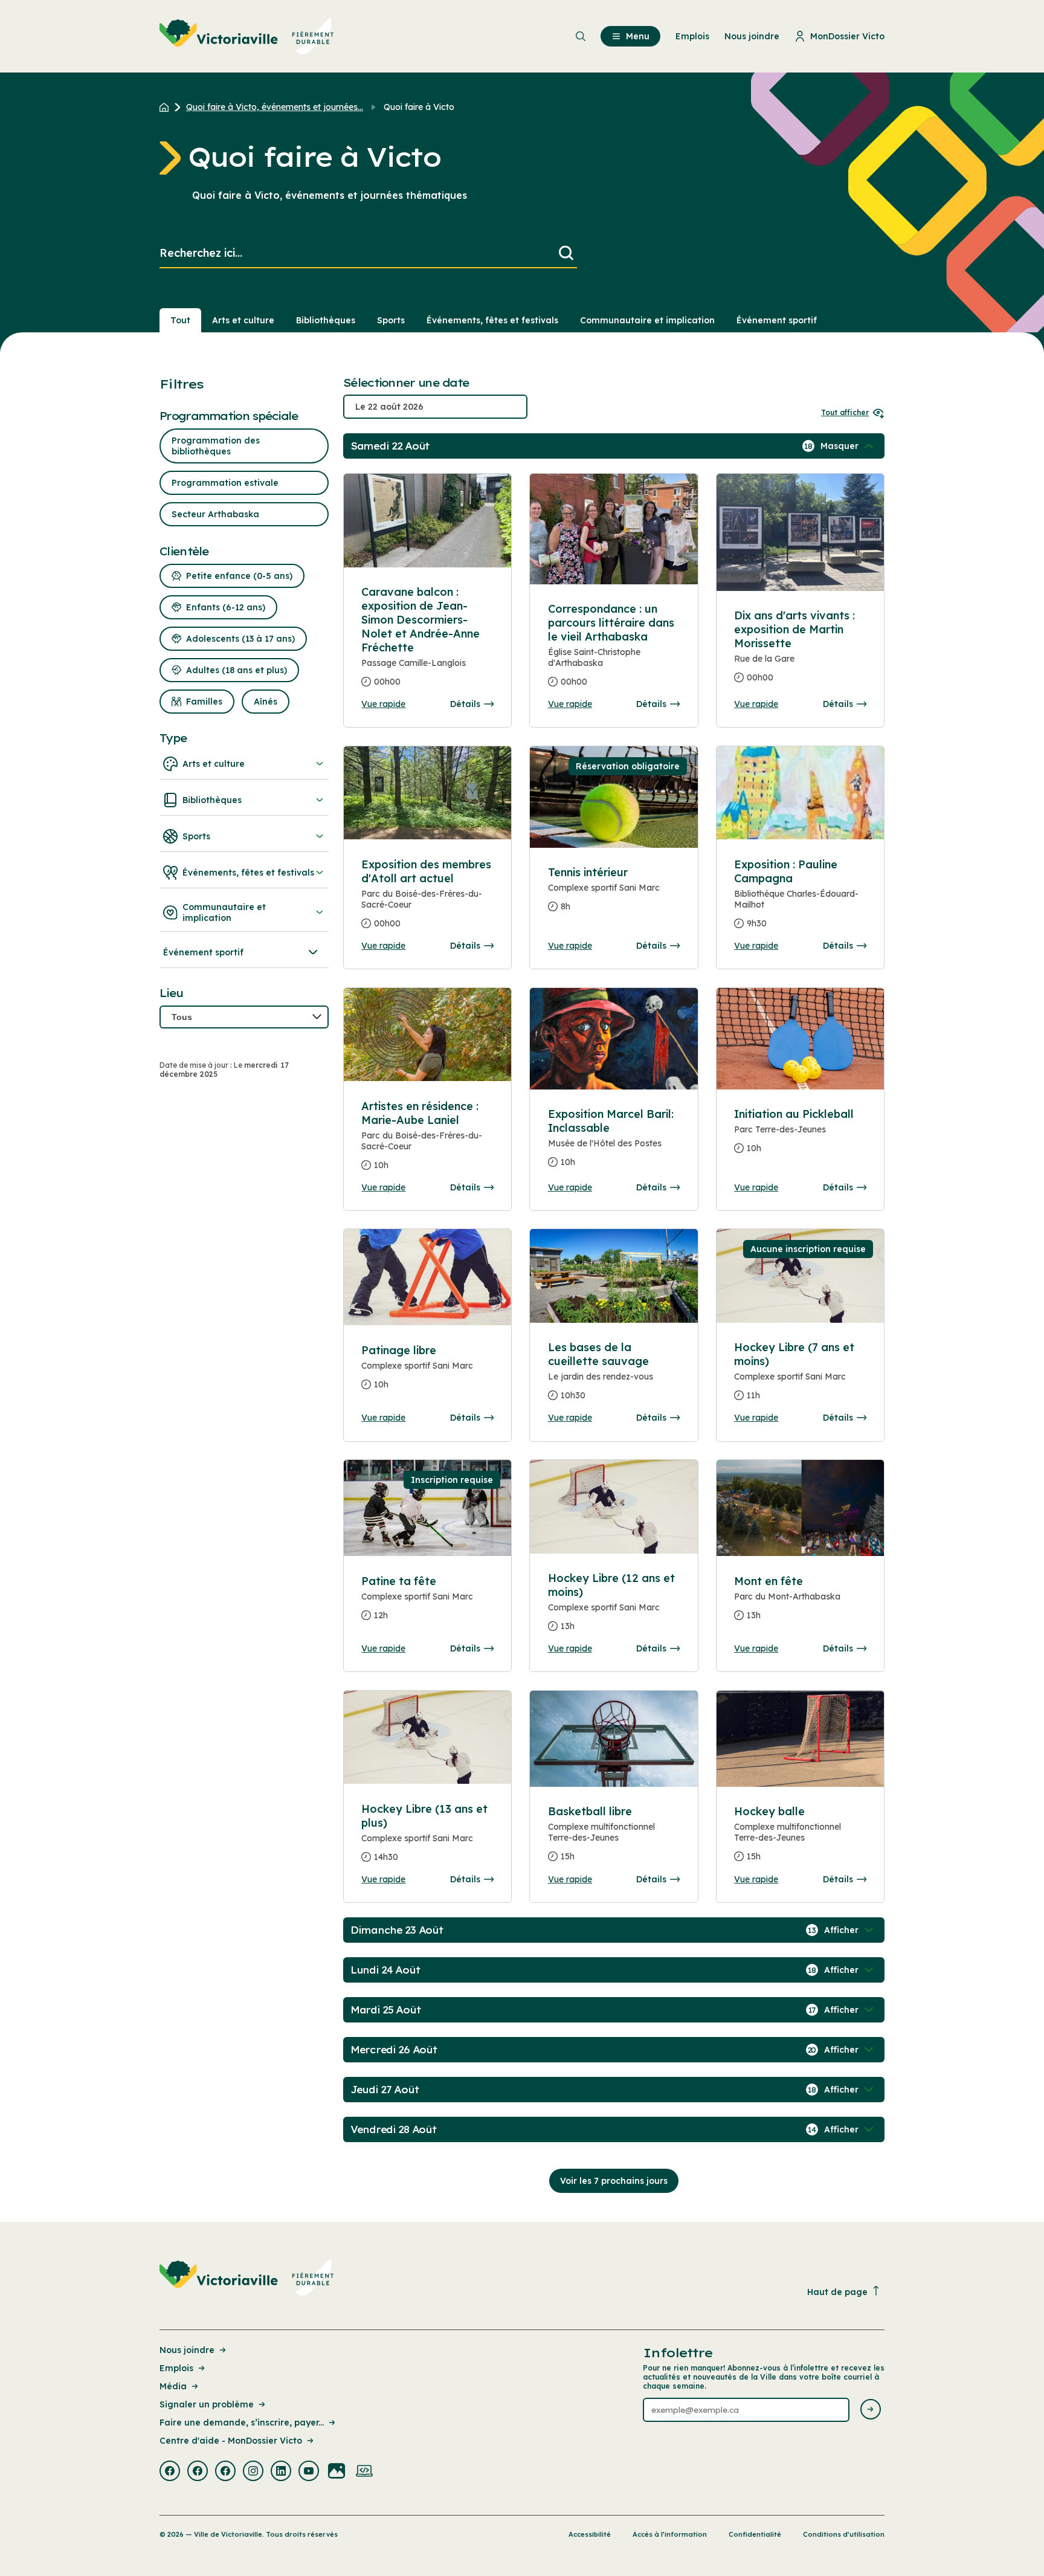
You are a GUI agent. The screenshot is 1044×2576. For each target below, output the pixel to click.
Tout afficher (845, 412)
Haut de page (837, 2292)
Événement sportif (777, 320)
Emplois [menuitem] (692, 36)
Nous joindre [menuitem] (752, 36)
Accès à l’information (670, 2534)
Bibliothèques (326, 320)
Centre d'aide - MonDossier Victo (231, 2441)
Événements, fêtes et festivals (492, 320)
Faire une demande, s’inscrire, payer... (242, 2423)
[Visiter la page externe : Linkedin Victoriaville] (281, 2472)
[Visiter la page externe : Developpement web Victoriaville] (364, 2472)
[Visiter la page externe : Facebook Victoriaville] (170, 2472)
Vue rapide (383, 704)
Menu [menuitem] (638, 36)
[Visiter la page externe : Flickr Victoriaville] (337, 2472)
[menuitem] (247, 36)
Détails (465, 704)
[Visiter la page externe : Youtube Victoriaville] (309, 2472)
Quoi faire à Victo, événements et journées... (275, 107)
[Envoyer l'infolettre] (871, 2410)
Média (173, 2386)
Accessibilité (590, 2534)
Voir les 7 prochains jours (614, 2181)
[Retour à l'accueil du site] (167, 107)
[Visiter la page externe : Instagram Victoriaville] (253, 2472)
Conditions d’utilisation (844, 2534)
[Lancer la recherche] (566, 253)
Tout (180, 320)
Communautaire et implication (647, 320)
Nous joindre (187, 2350)
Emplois (176, 2368)
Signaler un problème (207, 2404)
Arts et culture (243, 320)
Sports (391, 320)
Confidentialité (755, 2534)
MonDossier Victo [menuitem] (847, 36)
